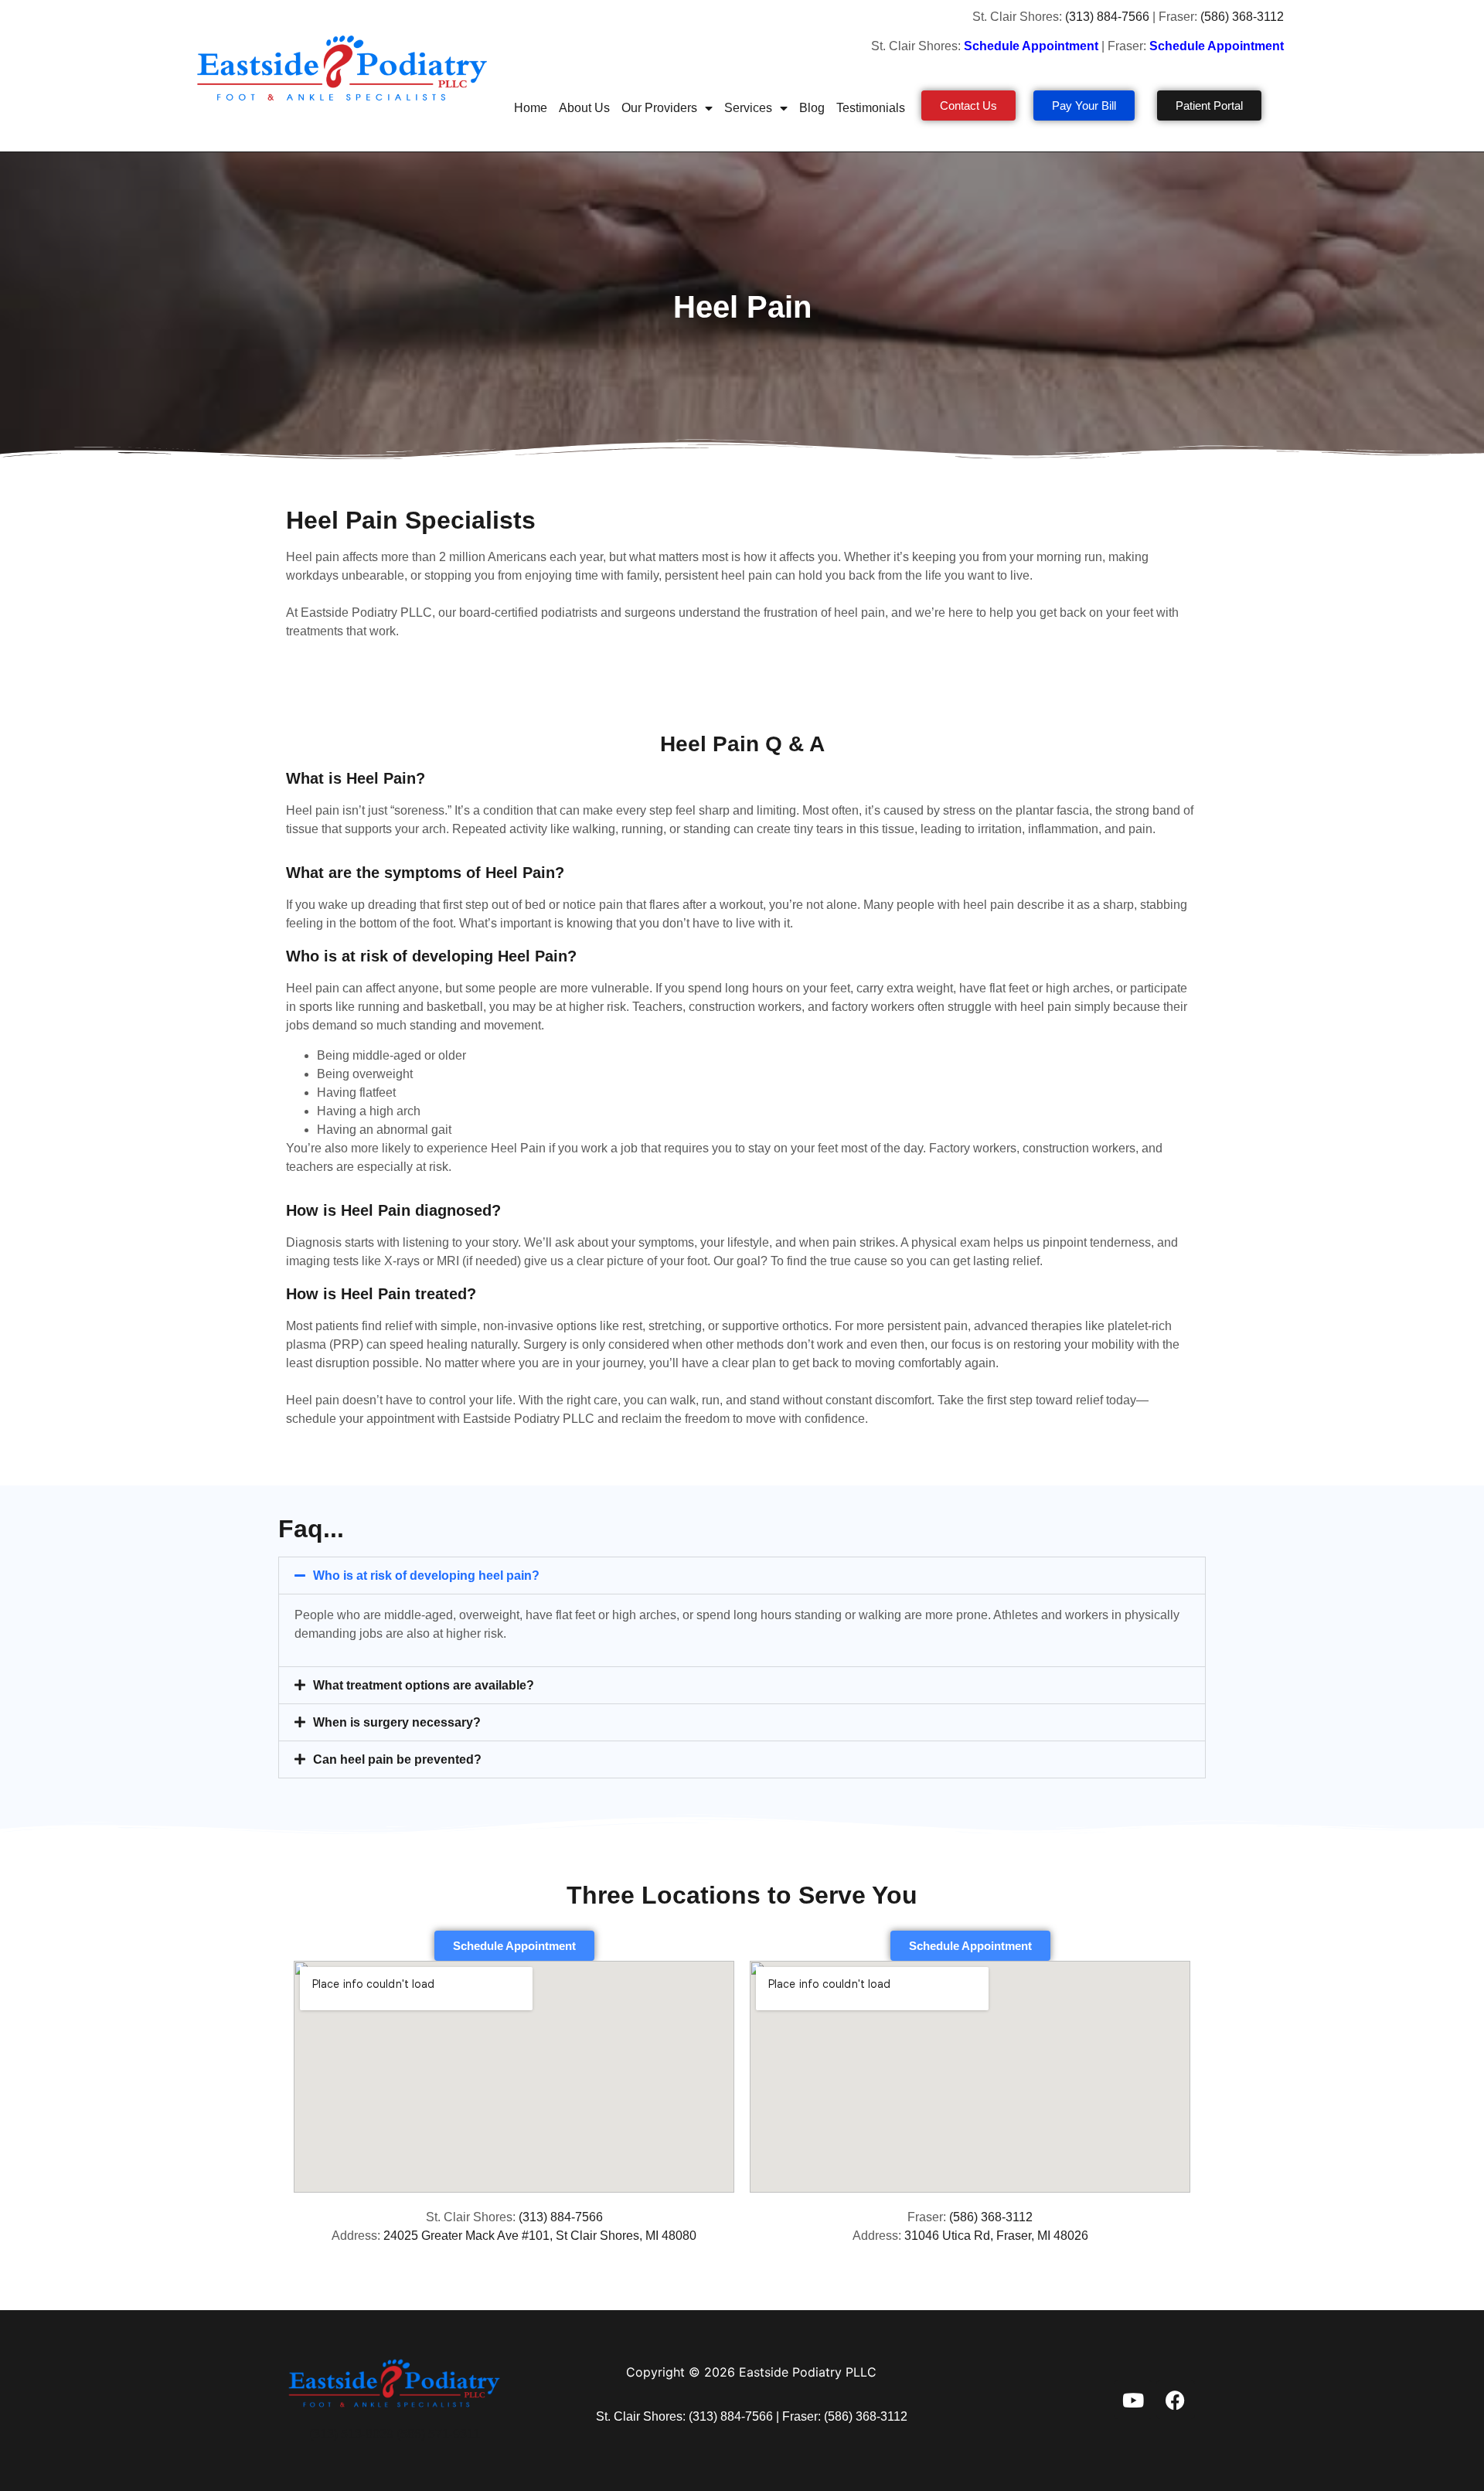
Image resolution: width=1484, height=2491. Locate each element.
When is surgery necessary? (397, 1722)
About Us (584, 108)
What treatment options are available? (424, 1685)
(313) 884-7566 (1107, 17)
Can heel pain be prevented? (397, 1759)
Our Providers (659, 108)
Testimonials (871, 108)
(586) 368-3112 (1244, 17)
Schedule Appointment (1218, 46)
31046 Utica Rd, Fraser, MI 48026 (996, 2236)
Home (531, 108)
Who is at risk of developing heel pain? (426, 1576)
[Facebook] (1176, 2400)
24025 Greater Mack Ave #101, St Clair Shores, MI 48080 (540, 2236)
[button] (742, 1576)
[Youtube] (1133, 2400)
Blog (812, 108)
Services (748, 108)
